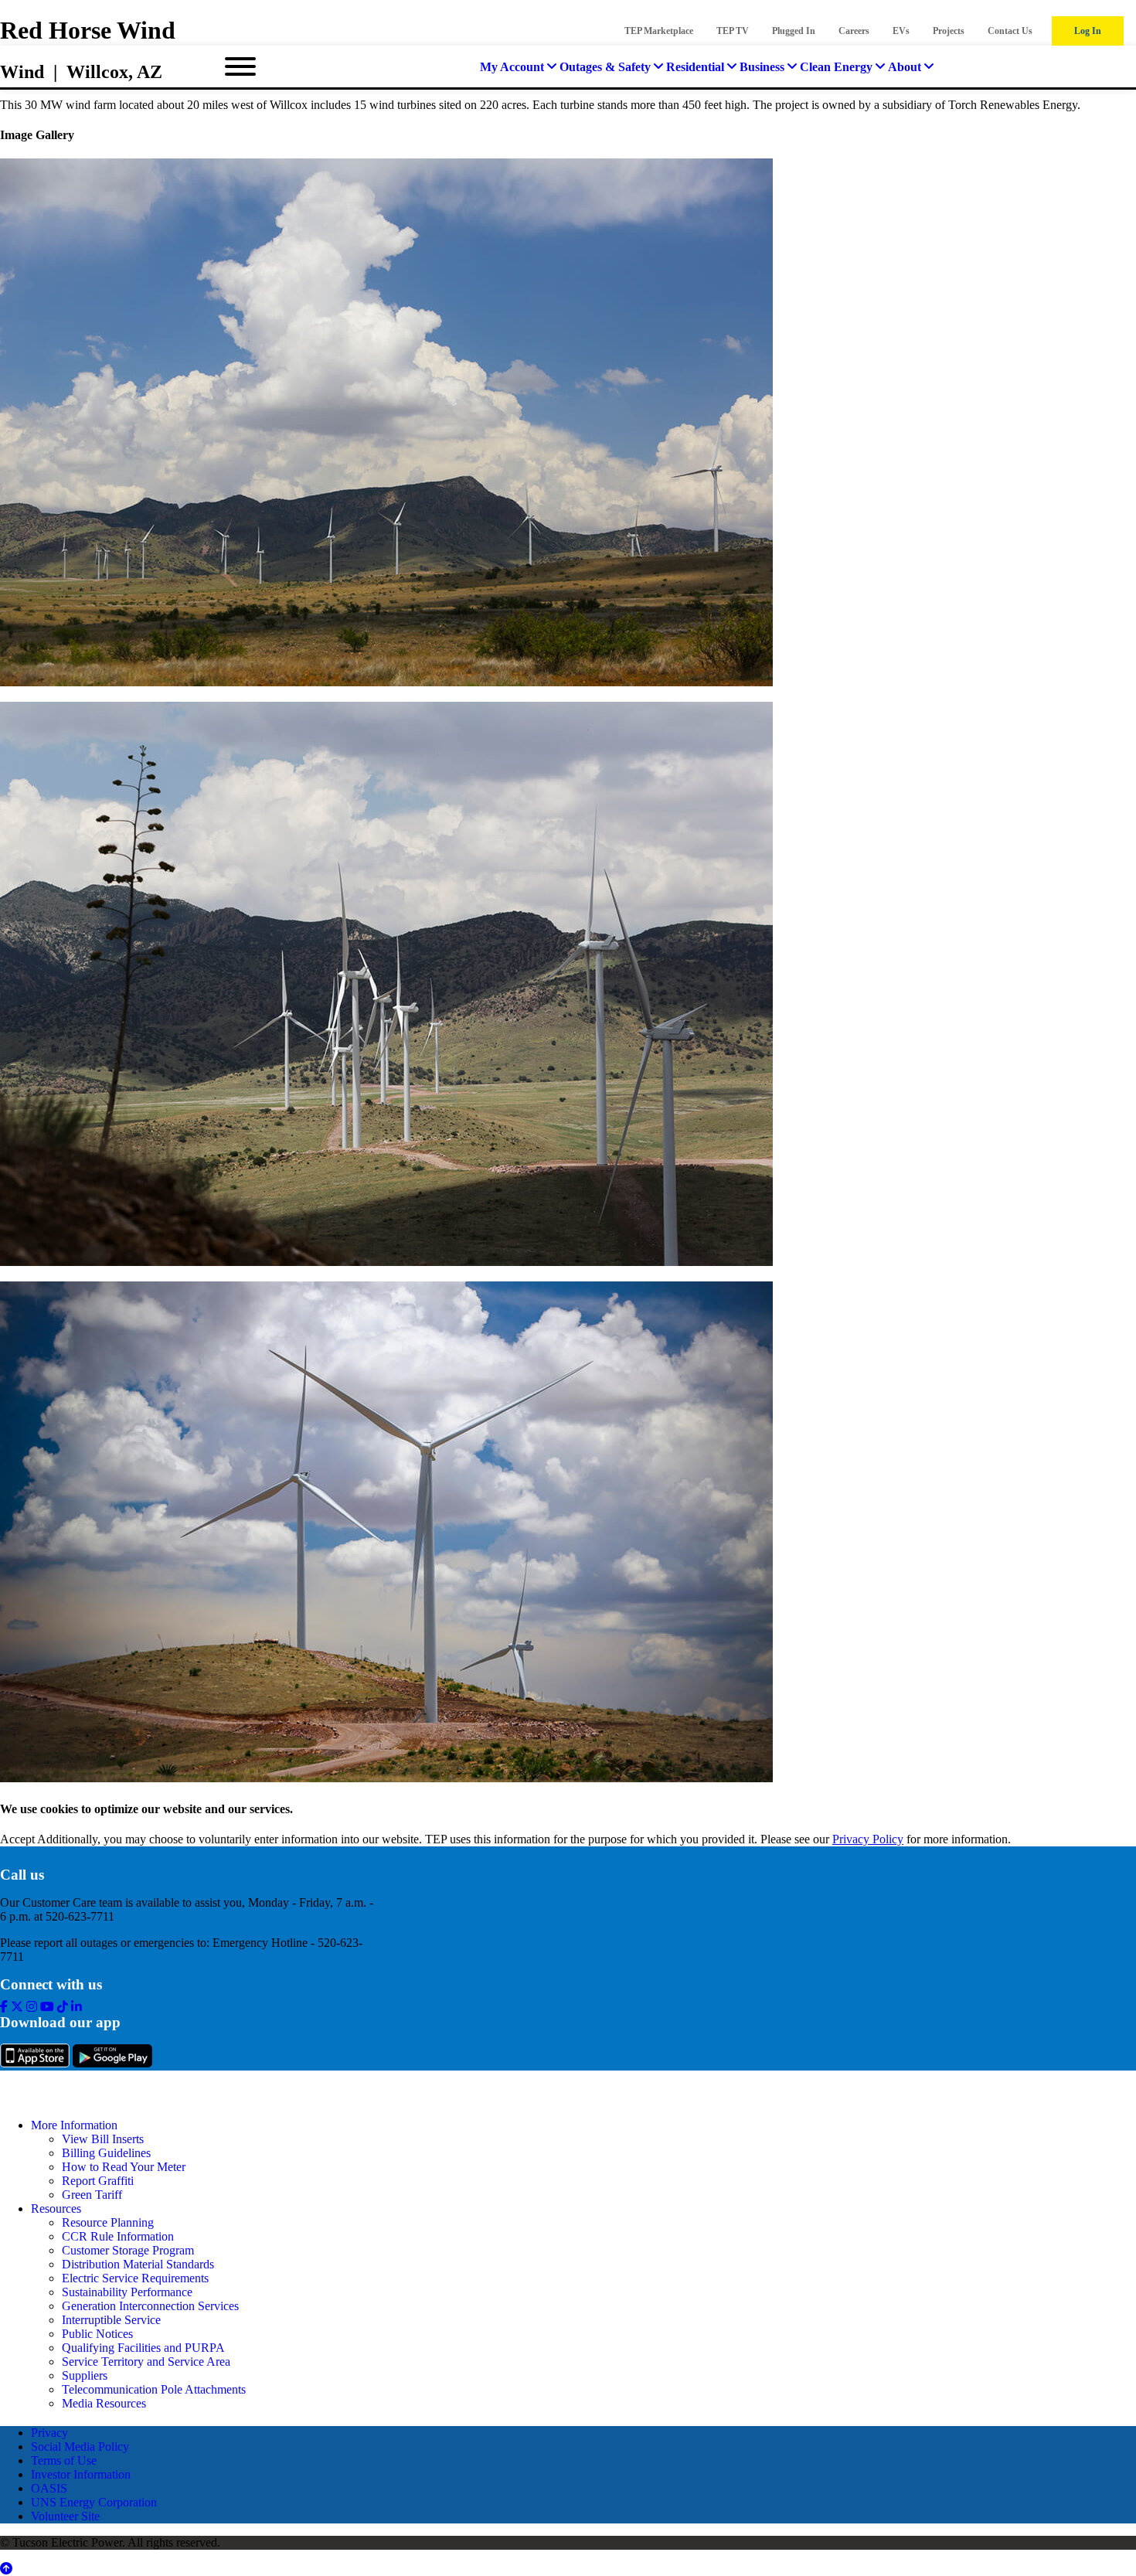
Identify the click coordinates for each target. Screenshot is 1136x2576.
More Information (74, 2125)
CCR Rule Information (118, 2236)
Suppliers (85, 2375)
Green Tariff (92, 2195)
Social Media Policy (80, 2447)
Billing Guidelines (106, 2153)
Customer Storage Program (128, 2250)
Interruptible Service (111, 2320)
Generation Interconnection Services (150, 2306)
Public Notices (97, 2334)
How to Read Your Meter (124, 2167)
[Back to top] (6, 2569)
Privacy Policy (868, 1839)
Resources (56, 2208)
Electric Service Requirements (135, 2278)
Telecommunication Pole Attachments (154, 2389)
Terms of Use (64, 2460)
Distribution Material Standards (138, 2264)
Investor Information (81, 2474)
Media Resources (104, 2403)
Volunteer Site (65, 2516)
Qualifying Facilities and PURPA (143, 2348)
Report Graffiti (98, 2181)
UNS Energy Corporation (94, 2502)
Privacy (49, 2433)
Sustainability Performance (127, 2292)
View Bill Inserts (103, 2139)
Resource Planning (108, 2222)
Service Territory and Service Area (146, 2362)
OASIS (49, 2488)
